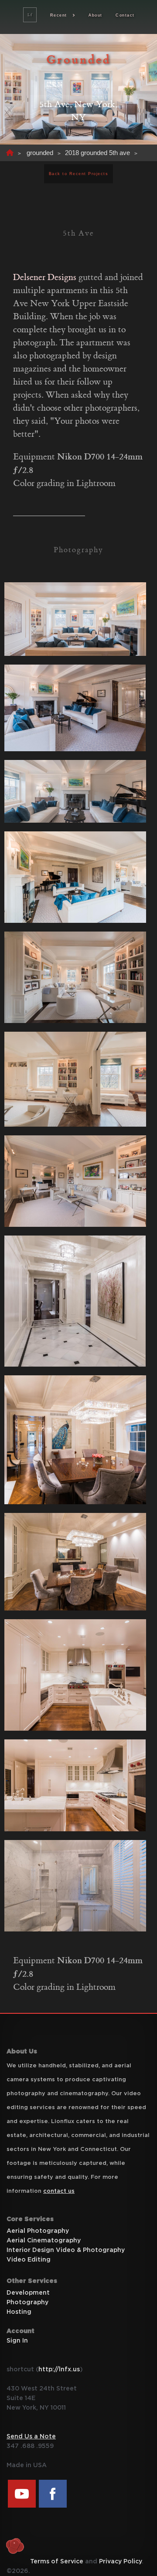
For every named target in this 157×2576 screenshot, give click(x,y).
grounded (40, 153)
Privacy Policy (120, 2562)
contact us (59, 2191)
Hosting (19, 2312)
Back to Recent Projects (79, 174)
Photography (27, 2303)
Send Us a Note (31, 2437)
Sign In (17, 2341)
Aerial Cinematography (44, 2241)
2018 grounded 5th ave (97, 153)
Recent (59, 15)
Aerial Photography (38, 2231)
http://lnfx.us (59, 2370)
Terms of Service (57, 2562)
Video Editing (29, 2260)
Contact (125, 15)
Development (28, 2293)
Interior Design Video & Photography (66, 2250)
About (96, 15)
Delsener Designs (45, 277)
